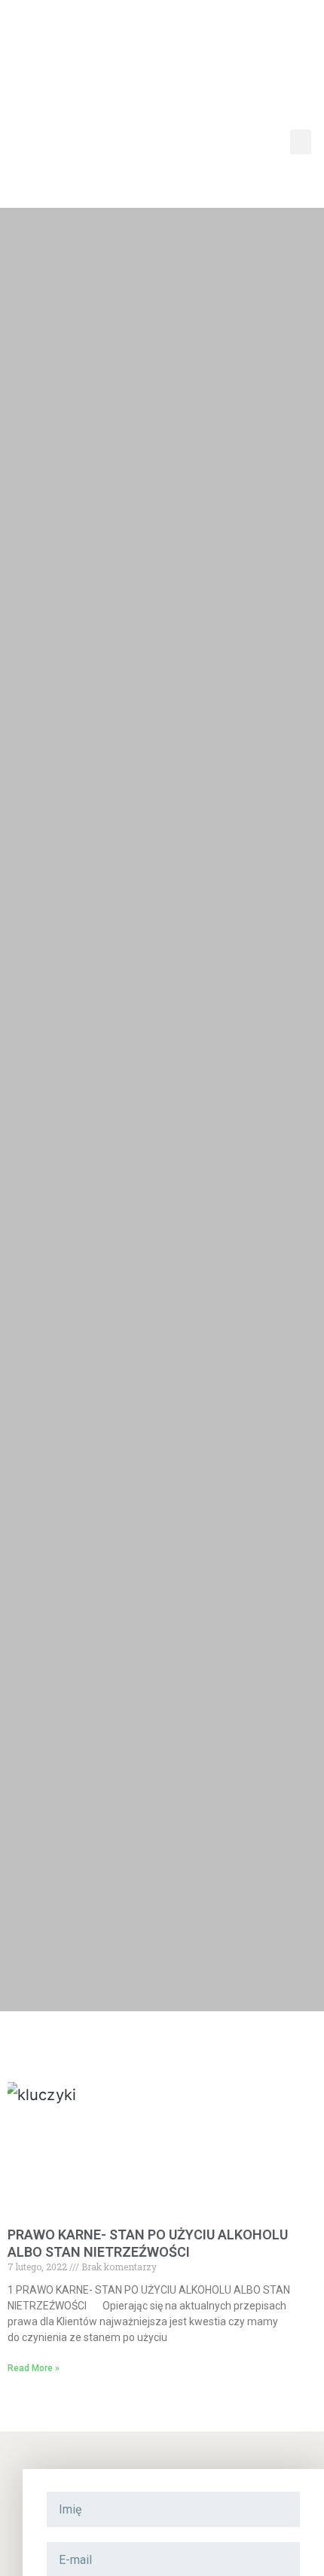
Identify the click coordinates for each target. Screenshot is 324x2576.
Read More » (34, 2368)
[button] (301, 142)
